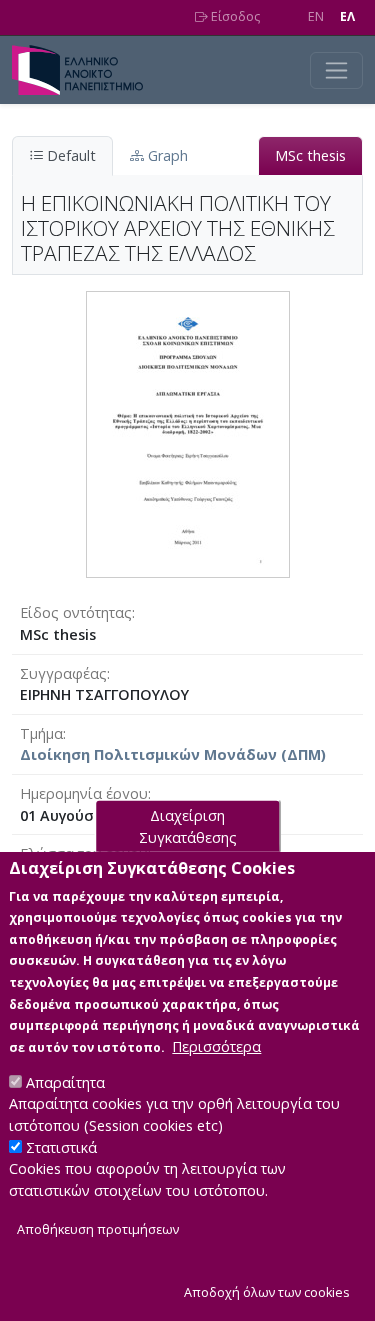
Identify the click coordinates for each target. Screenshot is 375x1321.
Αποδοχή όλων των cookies (267, 1292)
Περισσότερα (216, 1046)
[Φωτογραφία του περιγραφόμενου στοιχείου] (188, 433)
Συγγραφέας (63, 673)
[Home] (85, 70)
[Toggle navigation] (336, 70)
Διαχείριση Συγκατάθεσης (188, 826)
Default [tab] (69, 155)
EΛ (347, 16)
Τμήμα (41, 733)
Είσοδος (234, 16)
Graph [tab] (166, 155)
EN (316, 16)
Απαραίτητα (65, 1082)
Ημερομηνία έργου (84, 793)
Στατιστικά (61, 1147)
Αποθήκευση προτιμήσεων (98, 1229)
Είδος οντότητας (76, 612)
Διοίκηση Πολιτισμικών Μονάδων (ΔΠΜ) (173, 754)
